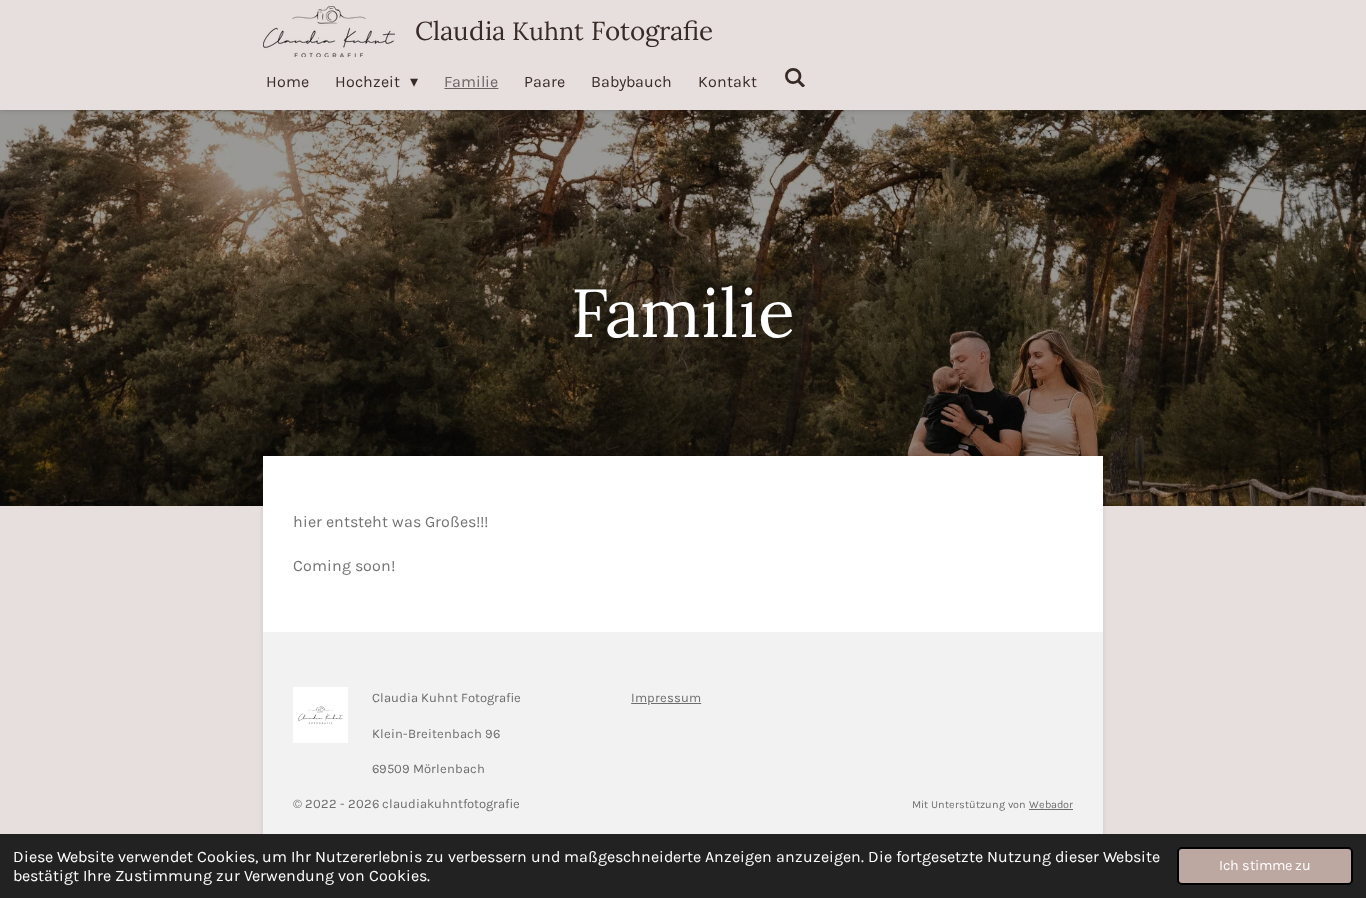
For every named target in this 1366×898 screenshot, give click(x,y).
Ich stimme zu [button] (1265, 865)
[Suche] (794, 77)
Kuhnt (564, 31)
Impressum (666, 697)
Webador (1051, 804)
